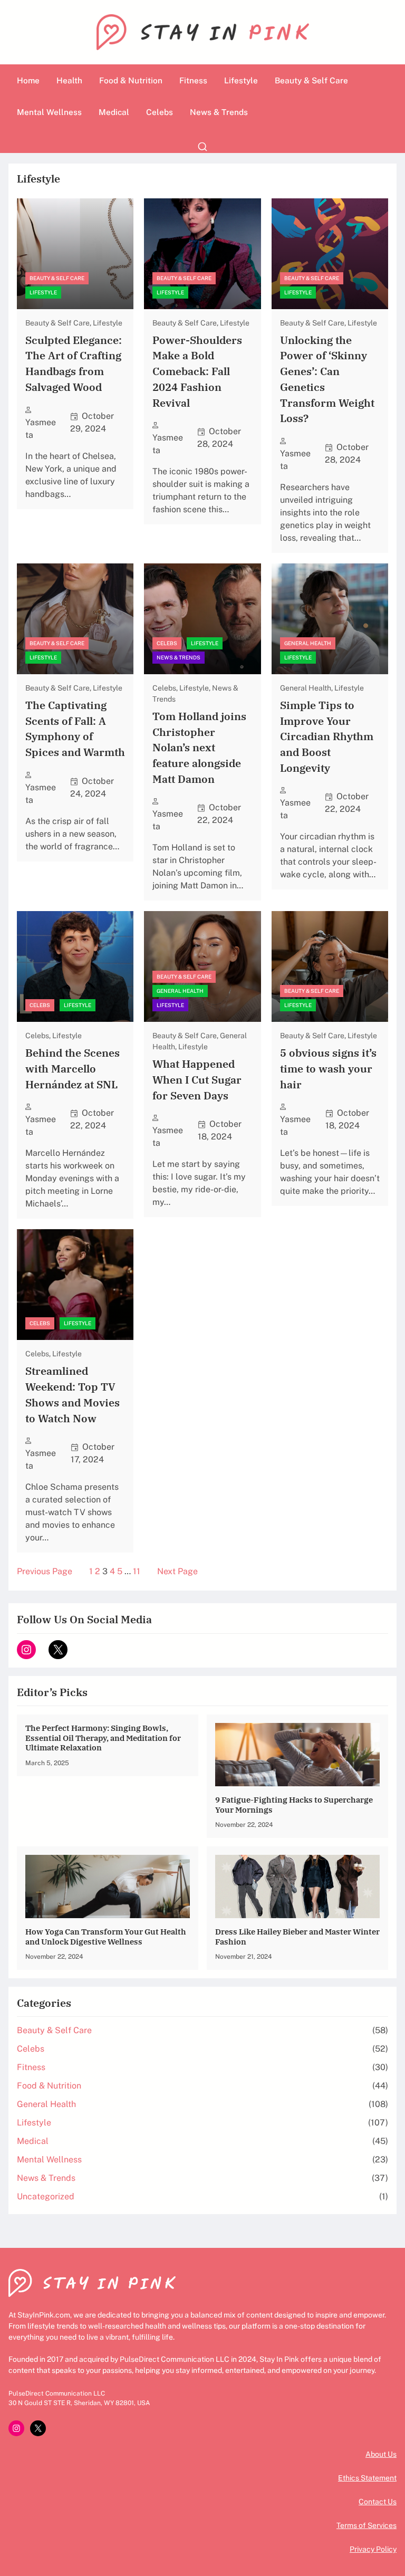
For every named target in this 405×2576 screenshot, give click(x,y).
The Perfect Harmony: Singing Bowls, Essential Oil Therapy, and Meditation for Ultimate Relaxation (103, 1737)
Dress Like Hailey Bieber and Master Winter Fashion (297, 1936)
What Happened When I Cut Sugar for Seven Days (197, 1079)
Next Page (177, 1571)
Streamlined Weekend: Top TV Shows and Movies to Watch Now (73, 1394)
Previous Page (45, 1571)
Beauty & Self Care (57, 278)
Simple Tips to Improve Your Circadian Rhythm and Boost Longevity (327, 736)
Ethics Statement (367, 2478)
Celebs (167, 643)
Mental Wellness (49, 2160)
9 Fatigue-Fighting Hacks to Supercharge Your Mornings (294, 1804)
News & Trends (179, 657)
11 (137, 1571)
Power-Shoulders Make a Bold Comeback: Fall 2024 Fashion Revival (197, 371)
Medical (33, 2141)
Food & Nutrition (49, 2086)
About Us (381, 2454)
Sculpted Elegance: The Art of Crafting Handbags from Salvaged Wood (74, 363)
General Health (308, 643)
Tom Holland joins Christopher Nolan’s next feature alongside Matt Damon (199, 748)
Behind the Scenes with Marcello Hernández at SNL (73, 1068)
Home (28, 80)
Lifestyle (43, 292)
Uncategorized (46, 2196)
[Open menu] (202, 147)
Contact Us (378, 2502)
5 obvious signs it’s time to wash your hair (328, 1068)
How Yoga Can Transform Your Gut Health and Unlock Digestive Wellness (106, 1936)
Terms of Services (367, 2525)
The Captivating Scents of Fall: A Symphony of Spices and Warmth (75, 729)
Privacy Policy (373, 2549)
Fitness (31, 2067)
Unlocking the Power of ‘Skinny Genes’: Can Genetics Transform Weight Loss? (327, 379)
